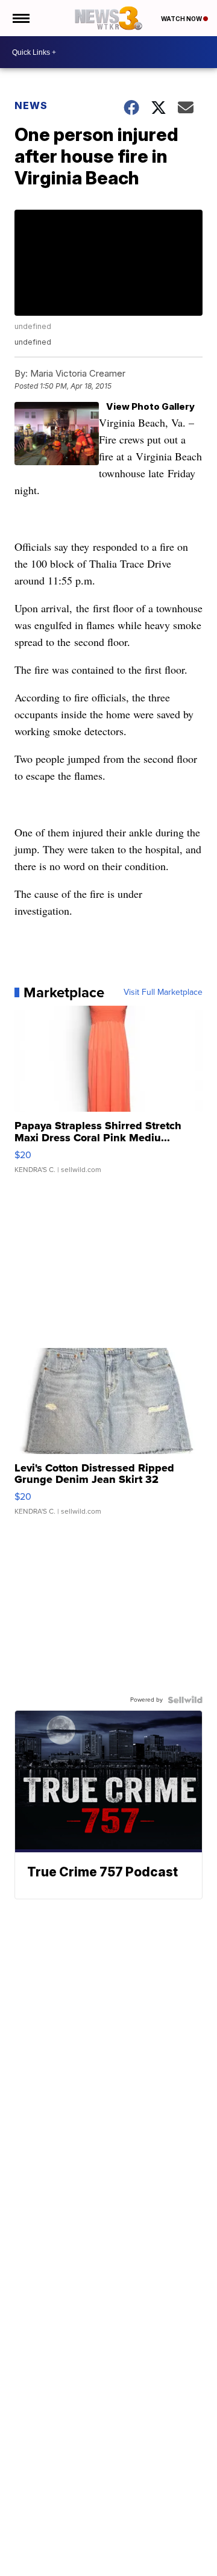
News (31, 105)
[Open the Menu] (20, 18)
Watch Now (182, 19)
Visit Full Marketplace (163, 992)
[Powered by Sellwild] (185, 1700)
